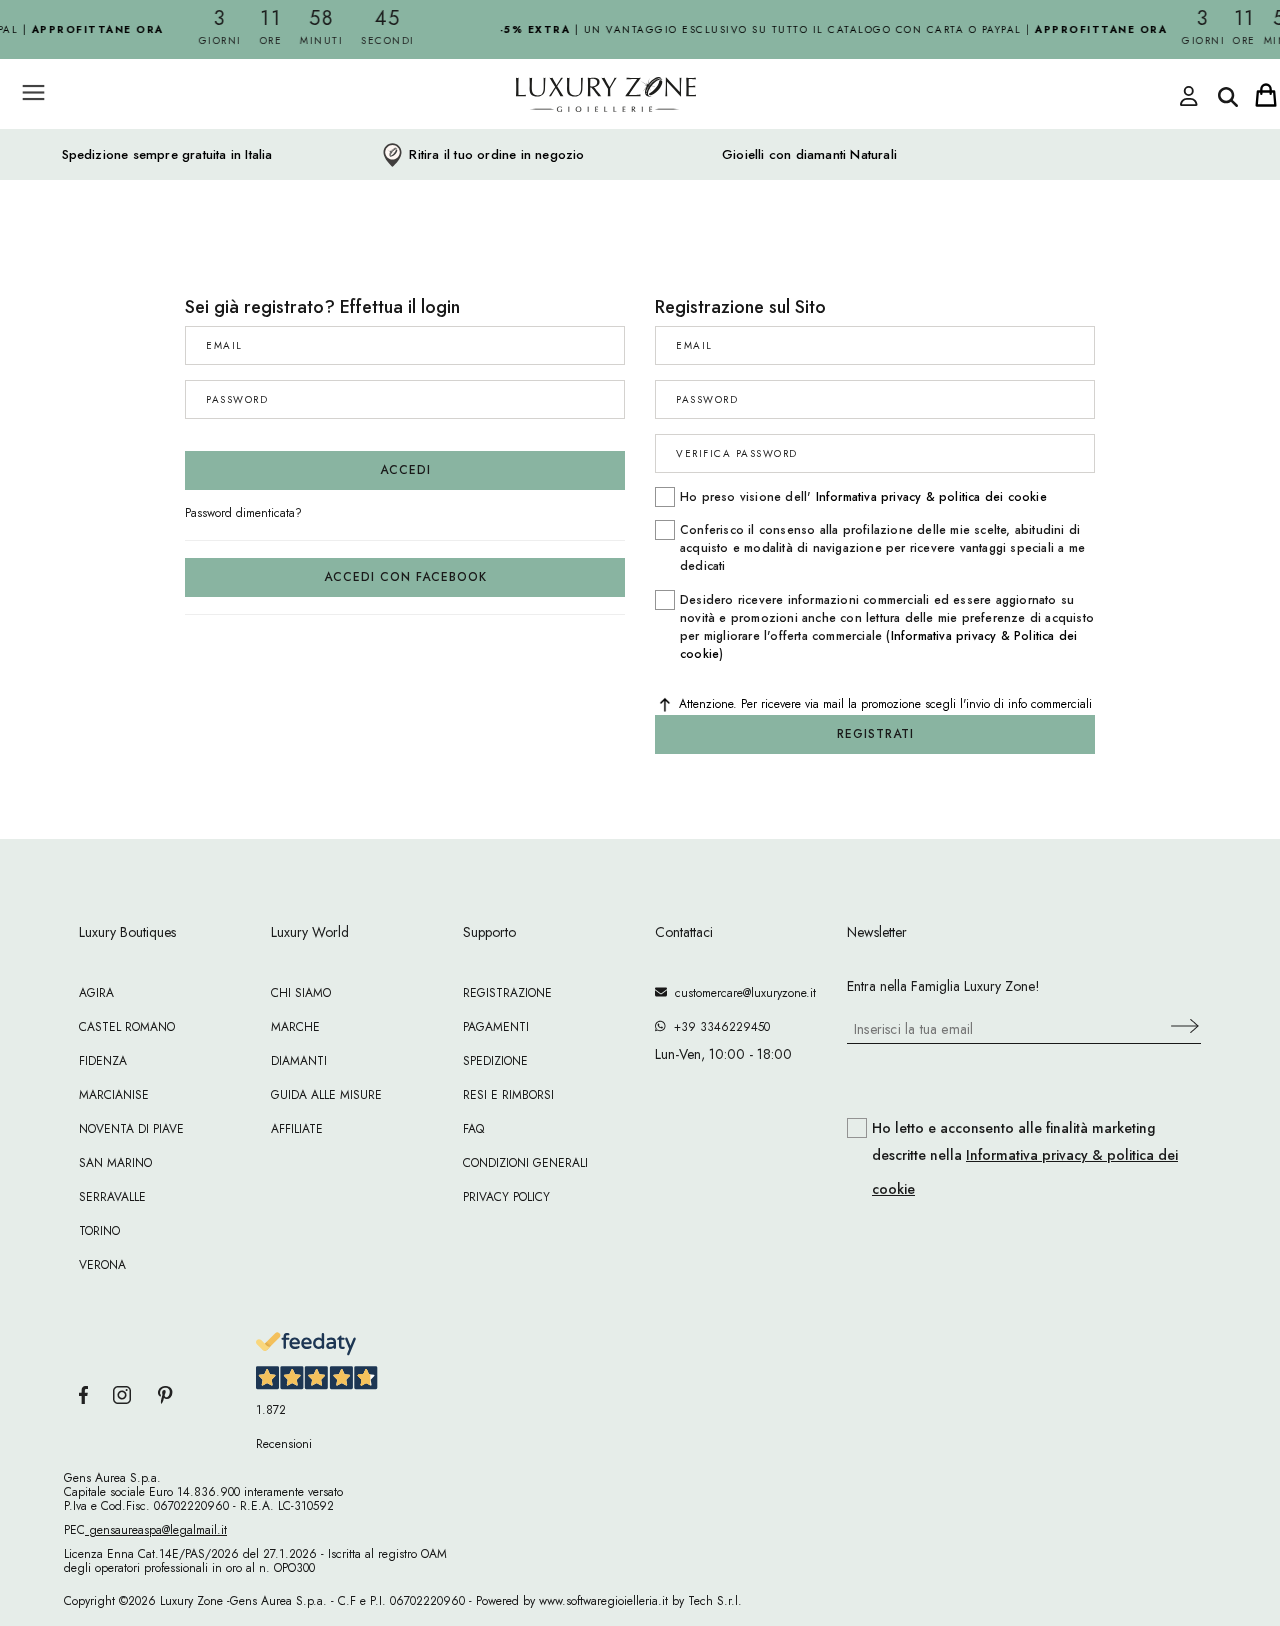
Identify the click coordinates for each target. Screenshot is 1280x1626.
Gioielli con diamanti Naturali (809, 155)
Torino (99, 1231)
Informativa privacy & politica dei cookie (931, 497)
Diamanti (299, 1061)
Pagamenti (496, 1027)
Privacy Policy (506, 1197)
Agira (96, 993)
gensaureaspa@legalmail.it (156, 1530)
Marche (295, 1027)
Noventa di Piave (131, 1129)
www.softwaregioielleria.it (603, 1601)
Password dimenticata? (243, 513)
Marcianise (114, 1095)
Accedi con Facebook (405, 577)
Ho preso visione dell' (863, 497)
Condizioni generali (525, 1163)
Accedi (405, 470)
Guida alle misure (326, 1095)
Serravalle (112, 1197)
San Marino (115, 1163)
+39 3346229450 (718, 1027)
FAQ (473, 1129)
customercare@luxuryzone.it (741, 993)
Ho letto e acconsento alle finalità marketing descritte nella (1025, 1159)
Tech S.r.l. (715, 1601)
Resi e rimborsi (508, 1095)
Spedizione (495, 1061)
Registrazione (507, 993)
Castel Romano (127, 1027)
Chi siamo (301, 993)
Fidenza (103, 1061)
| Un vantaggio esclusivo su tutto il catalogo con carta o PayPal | (824, 29)
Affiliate (297, 1129)
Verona (102, 1265)
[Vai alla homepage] (530, 139)
